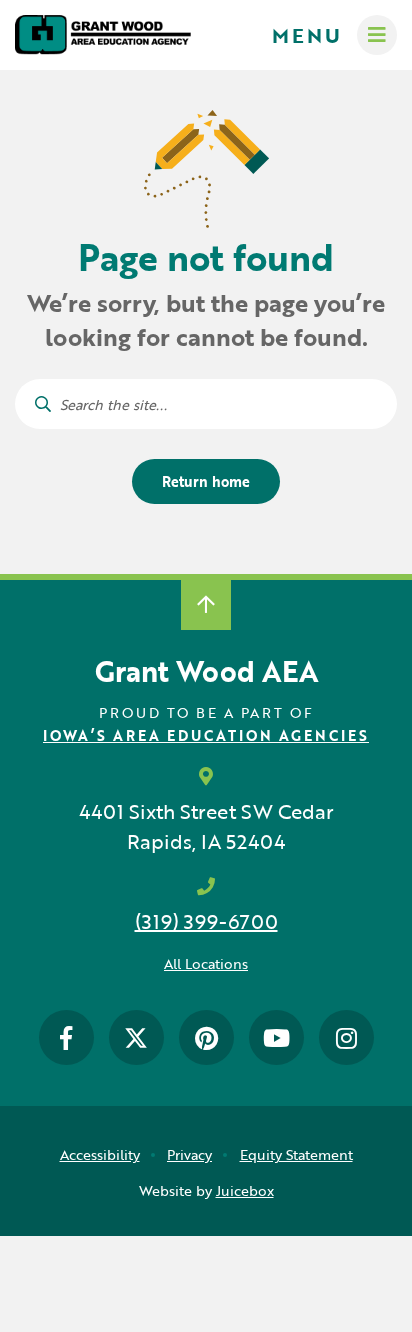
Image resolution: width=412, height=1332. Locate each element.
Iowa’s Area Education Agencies (206, 735)
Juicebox (245, 1190)
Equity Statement (296, 1154)
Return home (206, 481)
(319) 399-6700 (206, 921)
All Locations (206, 963)
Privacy (189, 1154)
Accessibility (100, 1154)
